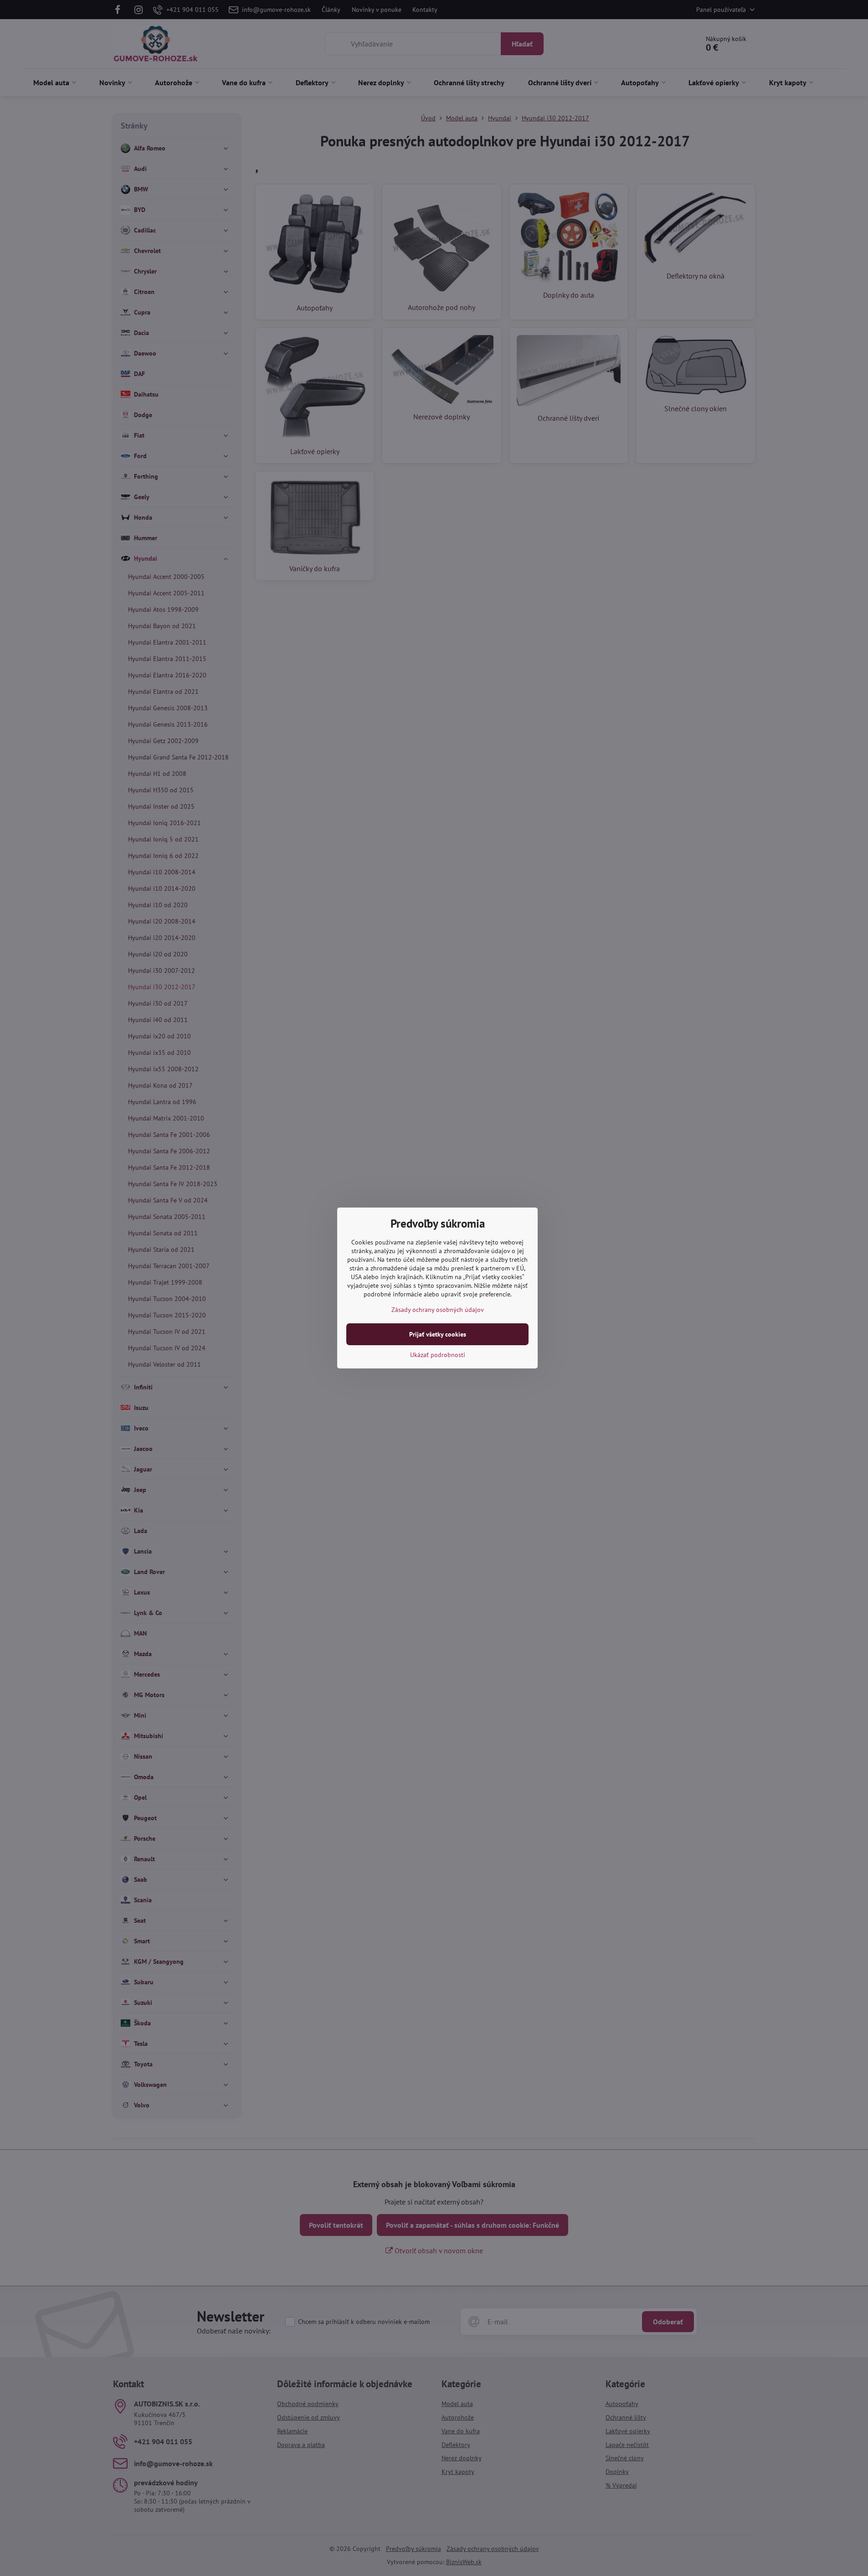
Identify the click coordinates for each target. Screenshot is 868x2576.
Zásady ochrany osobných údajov (438, 1310)
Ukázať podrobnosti (438, 1355)
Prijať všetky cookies (438, 1334)
